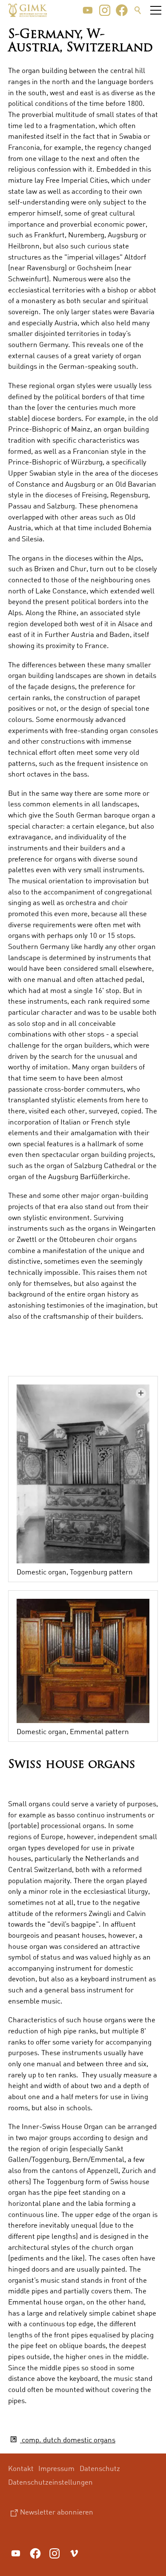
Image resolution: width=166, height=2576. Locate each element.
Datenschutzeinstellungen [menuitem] (50, 2482)
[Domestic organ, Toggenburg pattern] (83, 1474)
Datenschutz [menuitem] (100, 2468)
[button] (88, 10)
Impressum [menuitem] (56, 2468)
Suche (138, 10)
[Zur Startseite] (28, 10)
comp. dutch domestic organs (68, 2440)
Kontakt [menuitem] (21, 2468)
